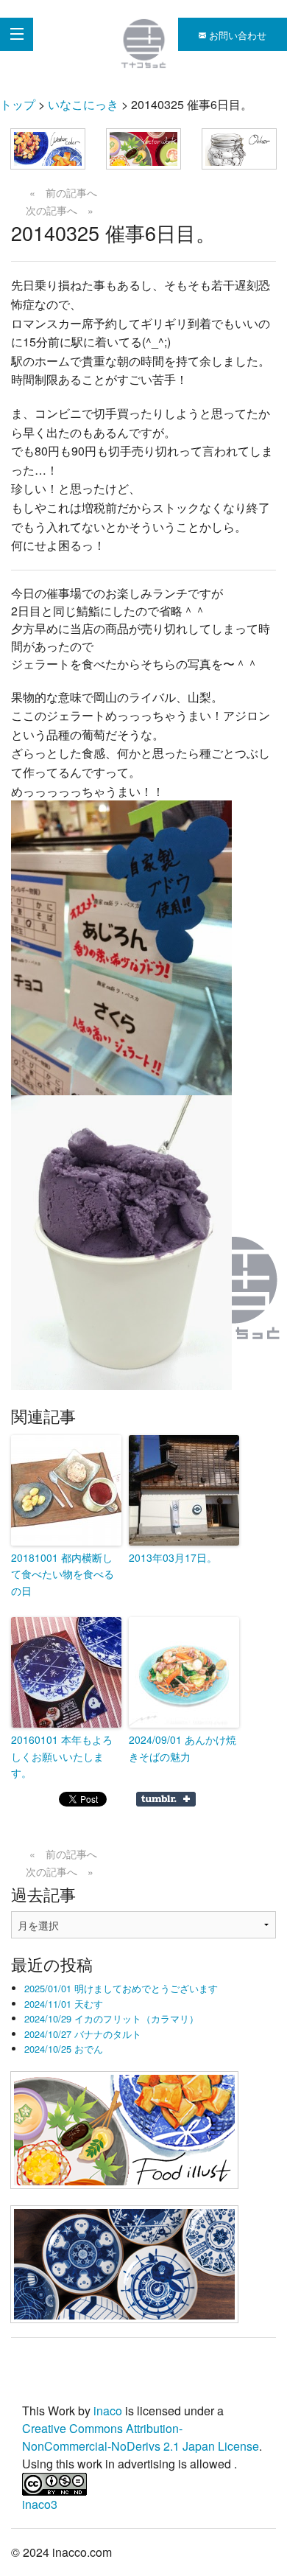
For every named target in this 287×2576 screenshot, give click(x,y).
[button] (48, 149)
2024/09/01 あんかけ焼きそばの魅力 (183, 1748)
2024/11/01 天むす (64, 2004)
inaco (108, 2411)
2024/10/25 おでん (64, 2049)
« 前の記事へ (63, 192)
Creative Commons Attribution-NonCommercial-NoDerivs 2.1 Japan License (141, 2437)
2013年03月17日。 (173, 1557)
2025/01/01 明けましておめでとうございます (121, 1988)
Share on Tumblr (166, 1799)
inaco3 (40, 2504)
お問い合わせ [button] (236, 35)
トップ (18, 104)
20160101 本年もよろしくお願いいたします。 (62, 1756)
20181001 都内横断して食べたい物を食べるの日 (63, 1574)
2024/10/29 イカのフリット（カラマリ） (111, 2018)
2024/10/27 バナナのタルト (83, 2034)
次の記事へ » (60, 210)
